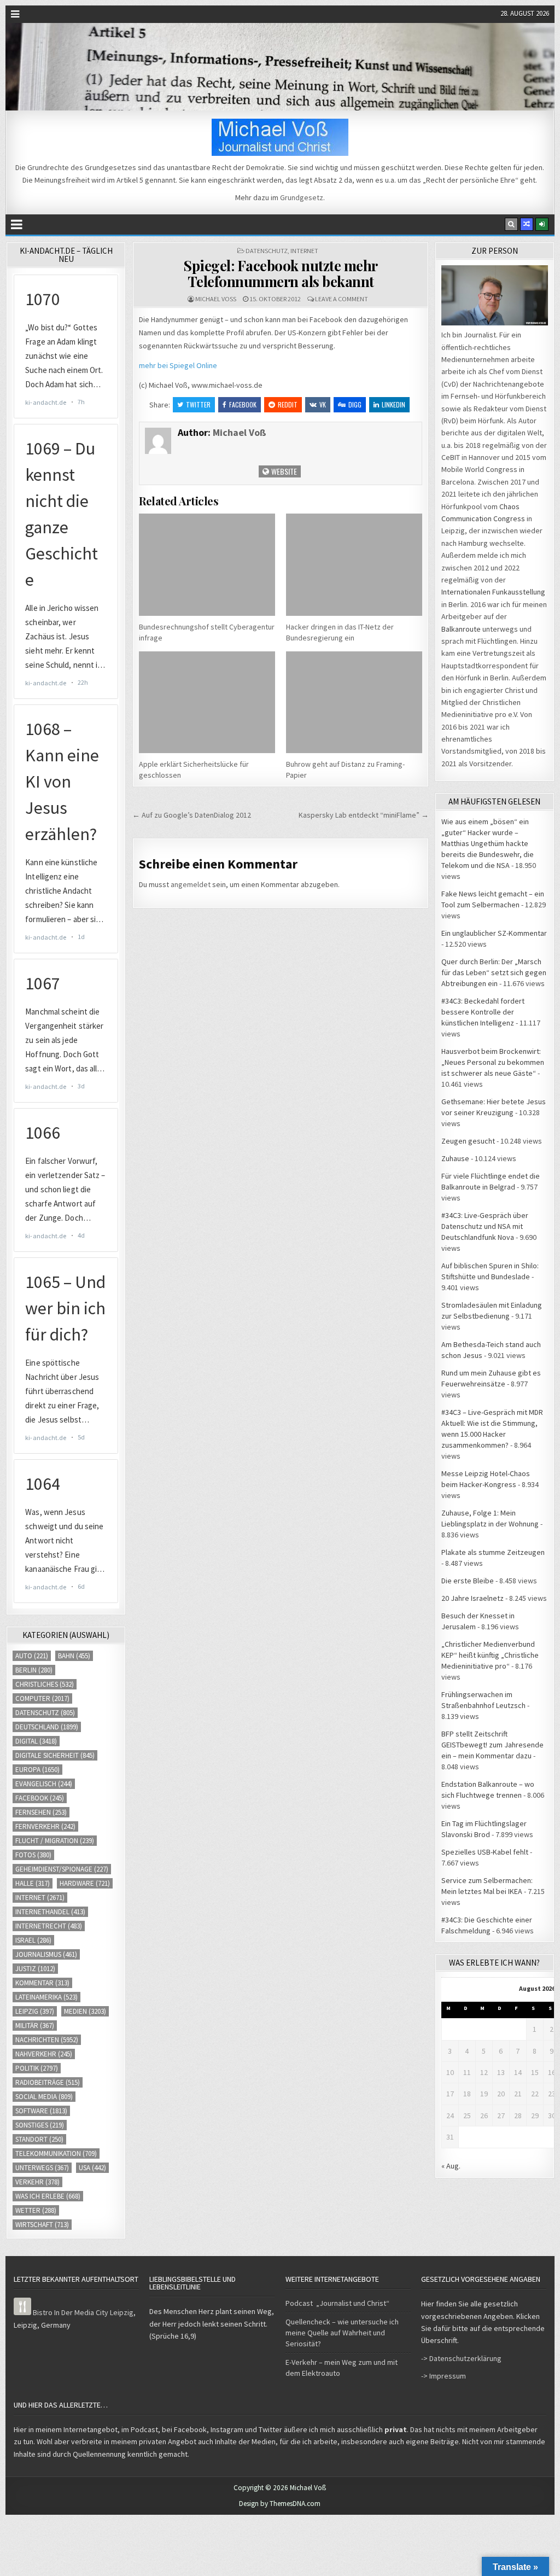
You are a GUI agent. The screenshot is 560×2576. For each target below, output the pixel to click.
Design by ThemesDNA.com (280, 2504)
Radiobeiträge (48, 2082)
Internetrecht (49, 1926)
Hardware (85, 1883)
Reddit (288, 404)
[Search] (511, 224)
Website (283, 471)
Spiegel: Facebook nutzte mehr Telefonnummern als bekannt (281, 273)
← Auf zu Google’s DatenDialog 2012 (192, 815)
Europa (37, 1770)
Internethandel (50, 1912)
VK (323, 404)
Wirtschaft (42, 2225)
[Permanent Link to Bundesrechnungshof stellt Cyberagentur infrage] (207, 564)
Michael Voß (216, 299)
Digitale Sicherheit (55, 1755)
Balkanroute (461, 629)
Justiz (35, 1969)
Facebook (243, 404)
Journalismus (46, 1954)
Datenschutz (267, 251)
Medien (85, 2011)
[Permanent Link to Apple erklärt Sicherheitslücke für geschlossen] (207, 702)
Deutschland (47, 1727)
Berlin (34, 1670)
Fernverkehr (45, 1826)
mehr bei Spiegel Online (178, 365)
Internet (304, 251)
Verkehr (37, 2182)
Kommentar (42, 1983)
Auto (32, 1656)
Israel (33, 1940)
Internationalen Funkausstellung (493, 592)
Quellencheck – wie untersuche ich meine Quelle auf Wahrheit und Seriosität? (342, 2333)
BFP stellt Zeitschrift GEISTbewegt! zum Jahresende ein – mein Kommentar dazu (492, 1745)
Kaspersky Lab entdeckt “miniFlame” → (364, 815)
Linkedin (393, 404)
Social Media (44, 2097)
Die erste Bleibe (468, 1581)
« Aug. (451, 2166)
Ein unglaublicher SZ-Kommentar (494, 933)
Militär (35, 2026)
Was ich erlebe (48, 2196)
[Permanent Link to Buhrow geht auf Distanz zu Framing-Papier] (354, 702)
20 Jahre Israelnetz (472, 1598)
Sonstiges (40, 2125)
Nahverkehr (44, 2054)
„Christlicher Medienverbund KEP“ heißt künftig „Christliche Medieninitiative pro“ (490, 1655)
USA (92, 2168)
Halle (33, 1883)
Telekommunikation (56, 2154)
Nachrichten (47, 2040)
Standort (39, 2139)
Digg (355, 404)
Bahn (74, 1656)
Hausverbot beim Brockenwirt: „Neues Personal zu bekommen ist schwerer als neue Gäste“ (493, 1062)
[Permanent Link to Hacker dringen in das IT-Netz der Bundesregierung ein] (354, 564)
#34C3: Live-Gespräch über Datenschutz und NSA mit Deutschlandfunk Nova (485, 1226)
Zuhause (455, 1158)
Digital (36, 1741)
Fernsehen (41, 1812)
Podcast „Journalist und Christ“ (337, 2303)
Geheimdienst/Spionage (62, 1869)
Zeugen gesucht (468, 1141)
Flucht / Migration (55, 1841)
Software (41, 2111)
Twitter (198, 404)
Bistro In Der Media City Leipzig (83, 2312)
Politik (37, 2068)
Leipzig (35, 2011)
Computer (42, 1698)
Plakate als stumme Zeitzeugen (493, 1552)
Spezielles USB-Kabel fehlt (485, 1852)
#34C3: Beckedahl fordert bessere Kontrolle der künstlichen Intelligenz (483, 1012)
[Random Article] (527, 224)
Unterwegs (42, 2168)
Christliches (45, 1684)
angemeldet (191, 884)
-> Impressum (444, 2376)
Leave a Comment (342, 299)
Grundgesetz (302, 197)
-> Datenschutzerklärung (461, 2358)
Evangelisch (44, 1784)
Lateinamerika (46, 1997)
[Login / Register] (542, 224)
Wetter (36, 2210)
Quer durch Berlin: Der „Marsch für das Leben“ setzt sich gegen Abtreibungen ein (494, 972)
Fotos (33, 1855)
